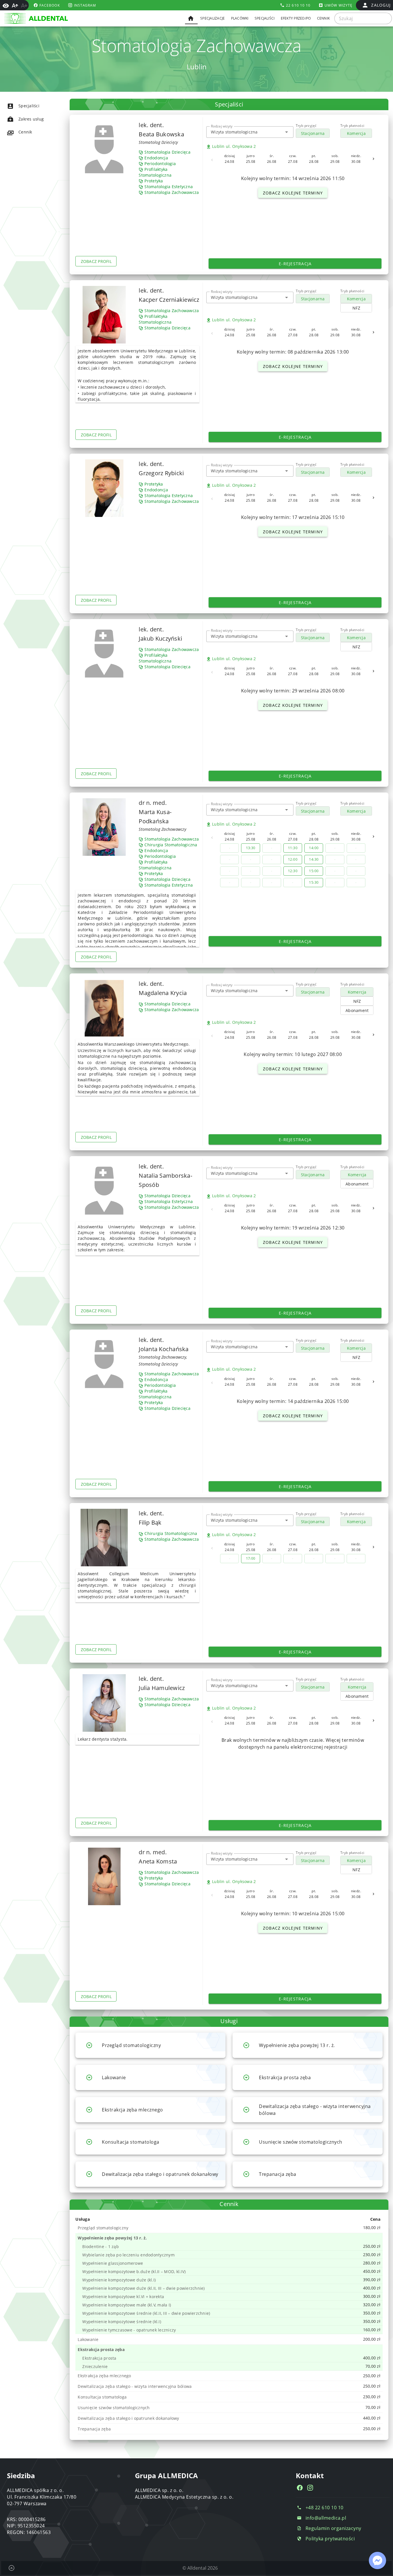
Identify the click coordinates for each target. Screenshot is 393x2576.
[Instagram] (310, 2488)
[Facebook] (300, 2488)
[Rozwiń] (89, 2045)
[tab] (191, 18)
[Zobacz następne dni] (373, 159)
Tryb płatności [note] (352, 126)
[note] (230, 2228)
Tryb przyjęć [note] (306, 126)
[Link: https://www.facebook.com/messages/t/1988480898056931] (377, 2560)
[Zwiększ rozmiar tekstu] (15, 5)
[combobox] (250, 132)
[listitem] (33, 106)
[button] (287, 132)
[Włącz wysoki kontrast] (6, 5)
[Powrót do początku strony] (12, 2568)
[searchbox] (363, 18)
